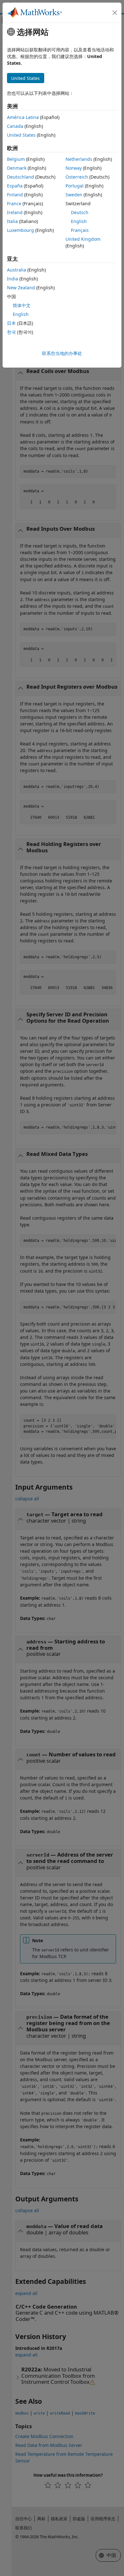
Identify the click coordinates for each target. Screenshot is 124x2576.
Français (80, 230)
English (79, 221)
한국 (11, 332)
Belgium (16, 159)
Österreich (77, 177)
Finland (15, 195)
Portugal (75, 186)
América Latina (23, 117)
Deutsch (80, 212)
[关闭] (115, 13)
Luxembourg (21, 230)
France (14, 203)
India (13, 279)
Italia (12, 221)
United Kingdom (83, 239)
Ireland (15, 212)
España (15, 186)
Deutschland (21, 177)
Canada (15, 126)
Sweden (74, 195)
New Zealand (21, 288)
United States (21, 135)
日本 (11, 323)
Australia (17, 270)
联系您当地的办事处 (62, 353)
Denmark (17, 168)
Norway (74, 168)
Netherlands (79, 159)
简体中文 (22, 305)
